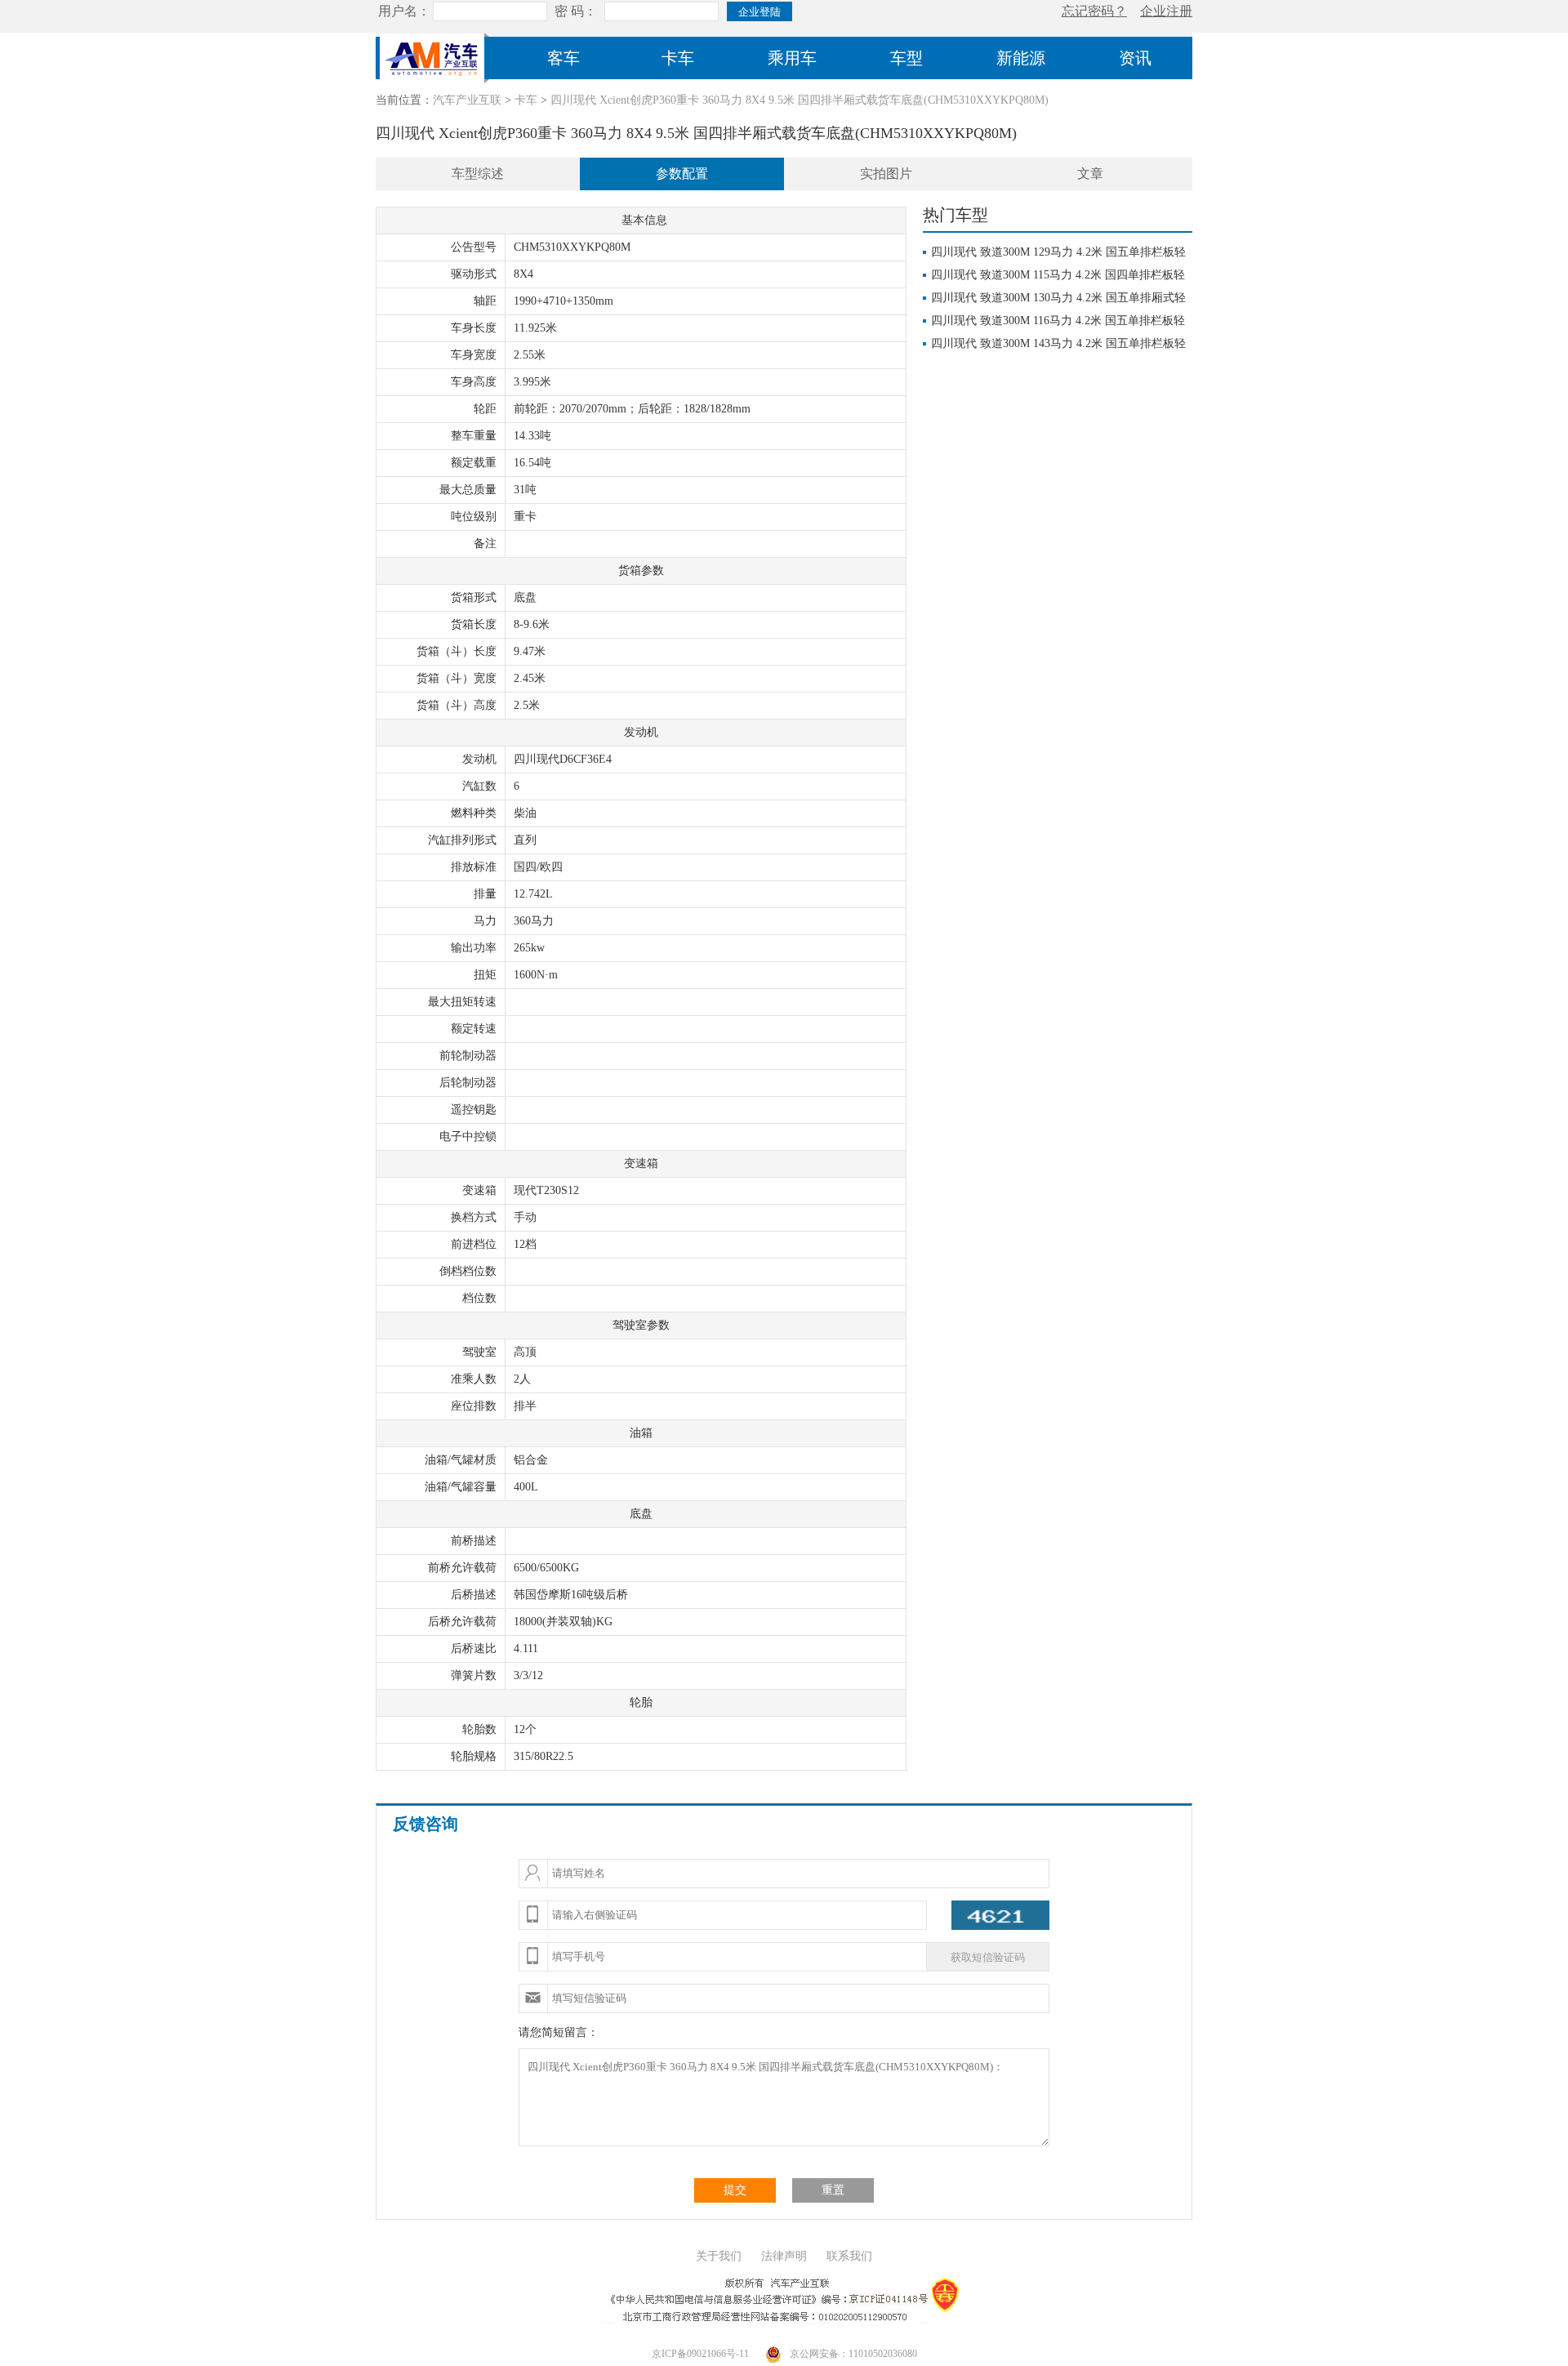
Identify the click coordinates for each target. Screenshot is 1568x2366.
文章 (1090, 174)
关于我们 (719, 2256)
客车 (563, 58)
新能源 (1021, 58)
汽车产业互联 (467, 100)
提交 (735, 2190)
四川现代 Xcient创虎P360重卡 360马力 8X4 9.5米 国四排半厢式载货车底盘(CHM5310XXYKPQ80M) (800, 100)
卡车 (678, 58)
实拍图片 (886, 174)
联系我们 (849, 2256)
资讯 (1135, 58)
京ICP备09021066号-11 (700, 2354)
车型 (906, 58)
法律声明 (784, 2256)
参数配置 (682, 174)
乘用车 (792, 58)
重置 (833, 2190)
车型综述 (478, 174)
